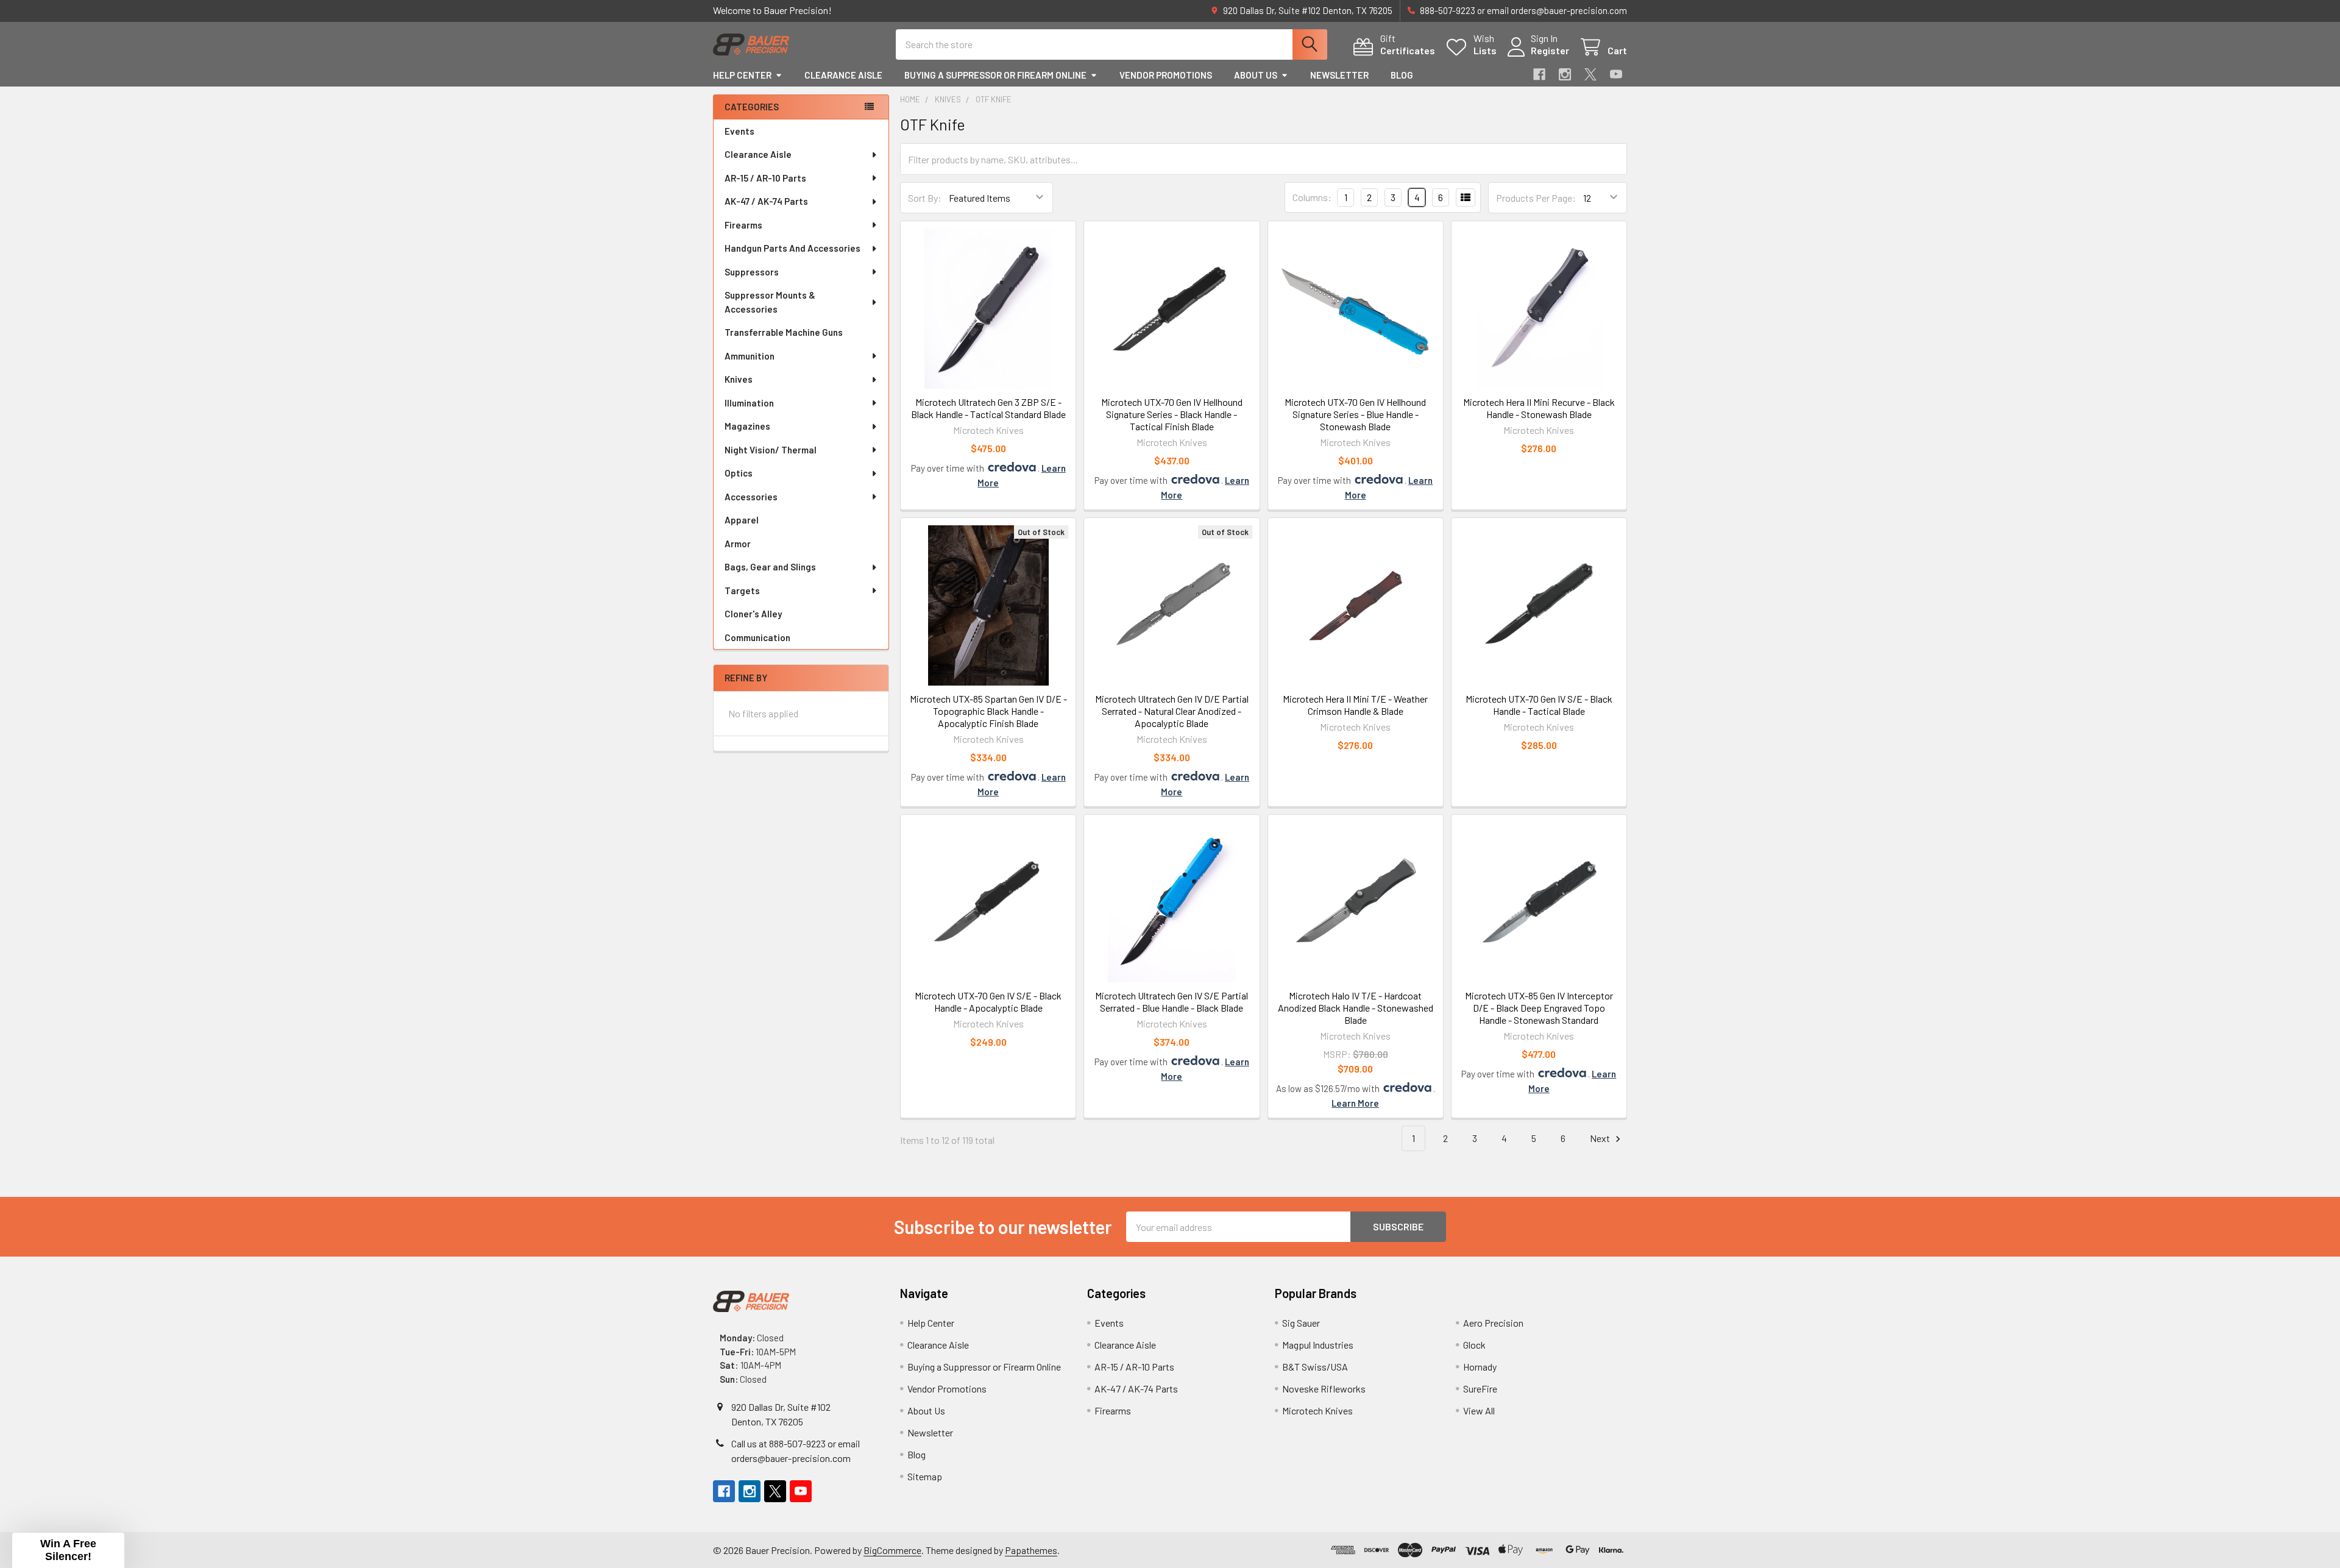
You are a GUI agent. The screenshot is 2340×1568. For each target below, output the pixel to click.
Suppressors (752, 272)
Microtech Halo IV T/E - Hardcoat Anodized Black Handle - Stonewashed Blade (1356, 1008)
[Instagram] (1565, 74)
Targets (742, 591)
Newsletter (1339, 75)
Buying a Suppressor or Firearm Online (995, 75)
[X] (1590, 74)
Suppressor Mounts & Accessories (770, 302)
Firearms (743, 225)
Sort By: (925, 198)
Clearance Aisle (843, 75)
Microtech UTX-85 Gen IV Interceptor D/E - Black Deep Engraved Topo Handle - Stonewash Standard (1539, 1008)
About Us (1256, 75)
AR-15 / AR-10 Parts (765, 178)
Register (1550, 50)
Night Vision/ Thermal (771, 450)
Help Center (742, 75)
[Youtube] (1616, 74)
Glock (1474, 1345)
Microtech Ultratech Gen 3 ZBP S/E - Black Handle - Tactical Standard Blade (988, 408)
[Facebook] (1539, 74)
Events (739, 131)
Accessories (751, 497)
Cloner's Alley (753, 614)
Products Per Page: (1536, 198)
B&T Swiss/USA (1315, 1367)
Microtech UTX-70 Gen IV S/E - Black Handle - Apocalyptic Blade (988, 1002)
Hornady (1480, 1367)
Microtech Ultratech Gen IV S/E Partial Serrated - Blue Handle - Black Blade (1172, 1002)
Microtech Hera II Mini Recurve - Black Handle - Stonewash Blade (1539, 408)
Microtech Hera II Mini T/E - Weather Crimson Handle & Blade (1355, 705)
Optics (739, 473)
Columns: (1312, 197)
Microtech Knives (1317, 1410)
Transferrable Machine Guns (784, 332)
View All (1479, 1410)
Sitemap (925, 1476)
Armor (738, 544)
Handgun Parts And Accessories (792, 248)
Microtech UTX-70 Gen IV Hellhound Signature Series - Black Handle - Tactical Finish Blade (1172, 414)
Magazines (747, 426)
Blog (1402, 75)
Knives (739, 379)
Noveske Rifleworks (1324, 1389)
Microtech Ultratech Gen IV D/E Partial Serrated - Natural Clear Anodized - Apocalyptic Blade (1172, 711)
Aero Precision (1493, 1323)
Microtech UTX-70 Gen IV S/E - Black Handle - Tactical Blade (1539, 705)
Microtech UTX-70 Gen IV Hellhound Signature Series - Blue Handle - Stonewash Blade (1355, 414)
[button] (68, 1550)
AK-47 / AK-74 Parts (766, 201)
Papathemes (1031, 1550)
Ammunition (750, 356)
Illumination (749, 403)
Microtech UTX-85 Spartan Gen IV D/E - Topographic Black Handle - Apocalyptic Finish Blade (988, 711)
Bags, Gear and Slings (770, 567)
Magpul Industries (1318, 1345)
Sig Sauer (1301, 1323)
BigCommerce (892, 1550)
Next (1601, 1138)
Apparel (742, 520)
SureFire (1480, 1389)
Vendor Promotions (1166, 75)
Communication (757, 637)
